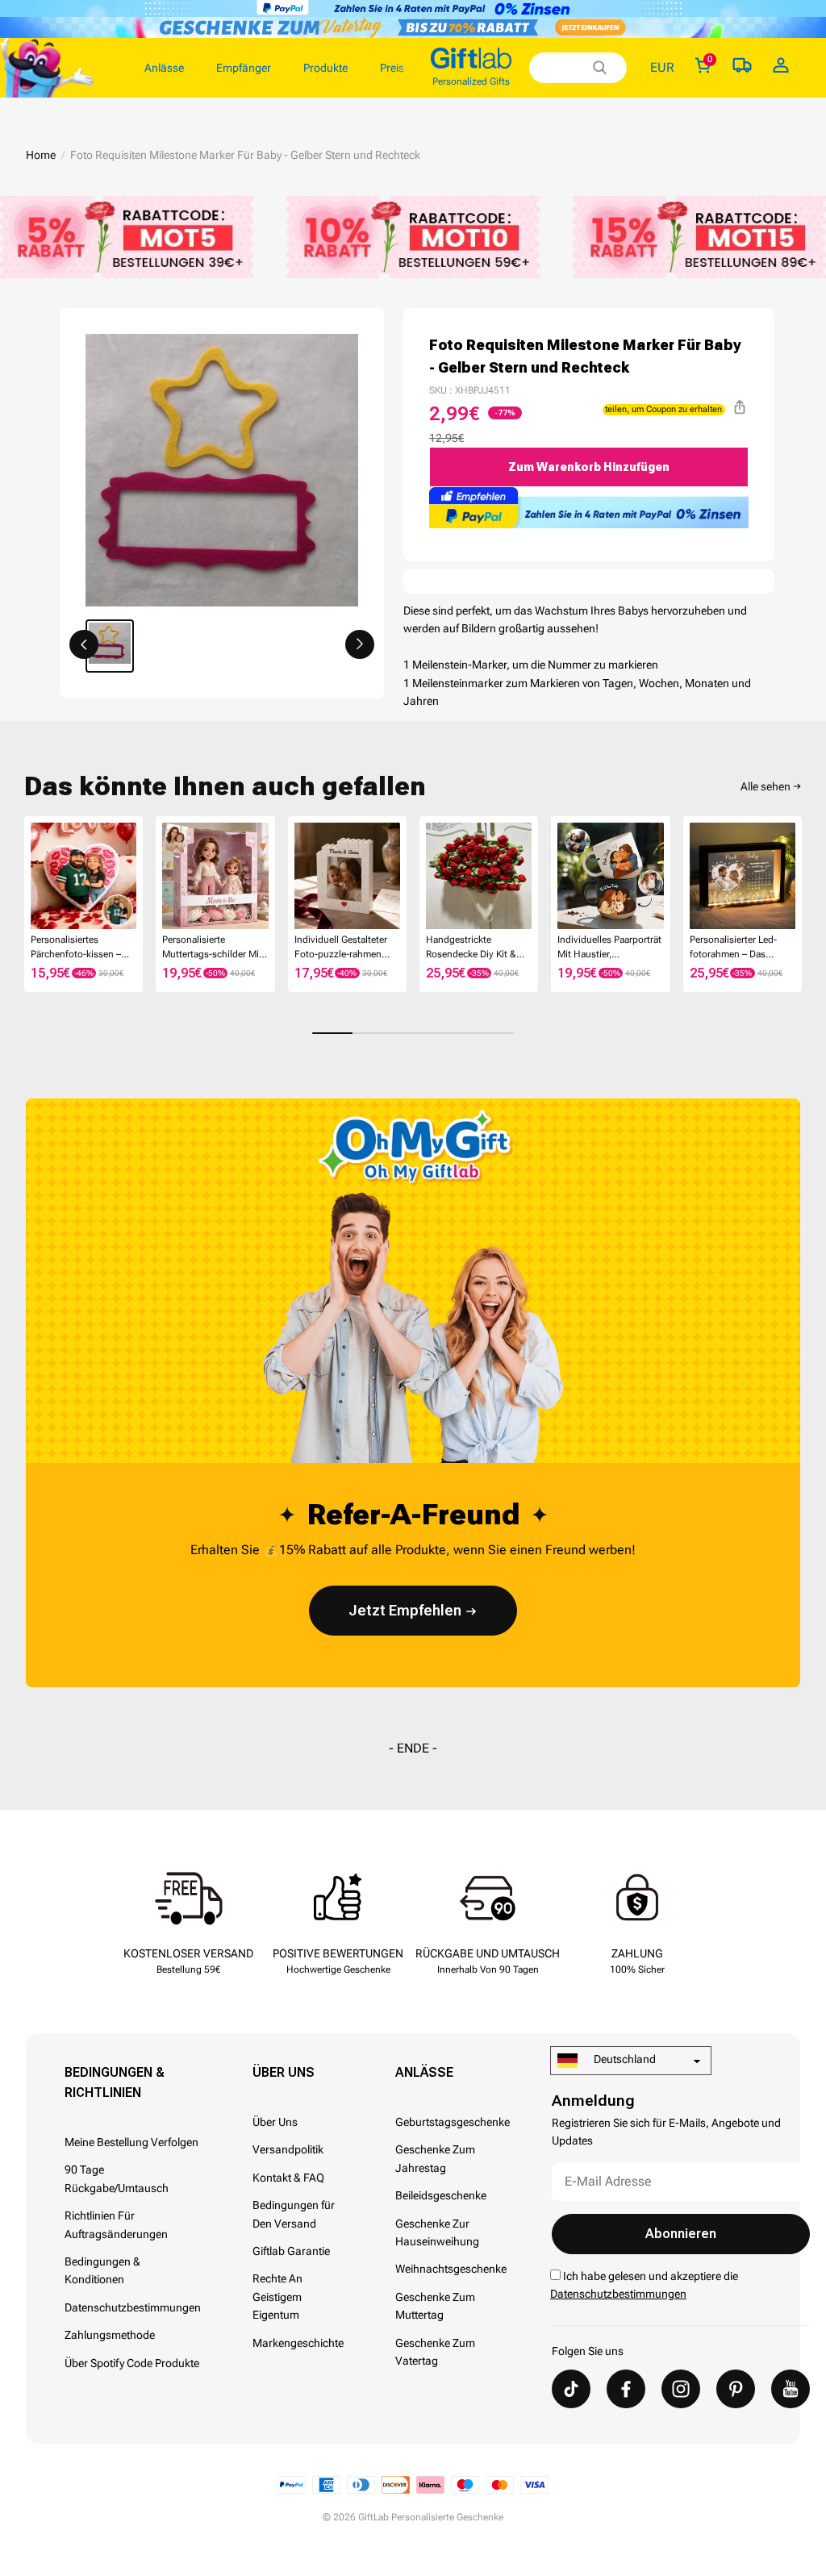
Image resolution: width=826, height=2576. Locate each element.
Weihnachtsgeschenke (451, 2269)
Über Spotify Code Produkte (132, 2363)
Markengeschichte (298, 2343)
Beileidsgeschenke (441, 2195)
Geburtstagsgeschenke (453, 2122)
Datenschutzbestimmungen (133, 2307)
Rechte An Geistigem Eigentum (277, 2297)
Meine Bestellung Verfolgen (131, 2142)
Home (41, 155)
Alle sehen (766, 786)
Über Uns (284, 2072)
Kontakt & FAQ (288, 2178)
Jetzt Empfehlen (405, 1610)
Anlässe (424, 2072)
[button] (84, 644)
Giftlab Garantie (291, 2251)
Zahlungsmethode (110, 2335)
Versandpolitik (288, 2149)
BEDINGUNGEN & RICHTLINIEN (115, 2082)
